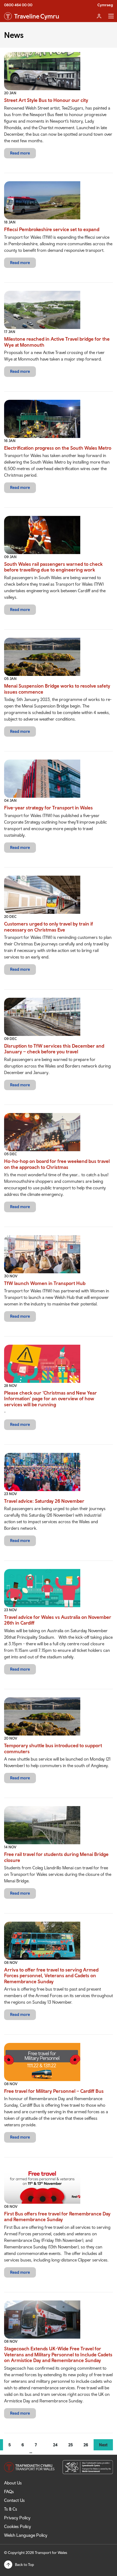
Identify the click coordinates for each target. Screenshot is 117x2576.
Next (103, 2445)
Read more (20, 153)
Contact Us (14, 2500)
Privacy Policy (17, 2518)
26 (86, 2445)
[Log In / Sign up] (99, 16)
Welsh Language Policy (26, 2535)
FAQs (9, 2492)
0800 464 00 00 (18, 5)
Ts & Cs (11, 2509)
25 (70, 2445)
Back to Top (24, 2565)
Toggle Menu (111, 16)
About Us (13, 2483)
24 (55, 2445)
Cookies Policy (18, 2526)
